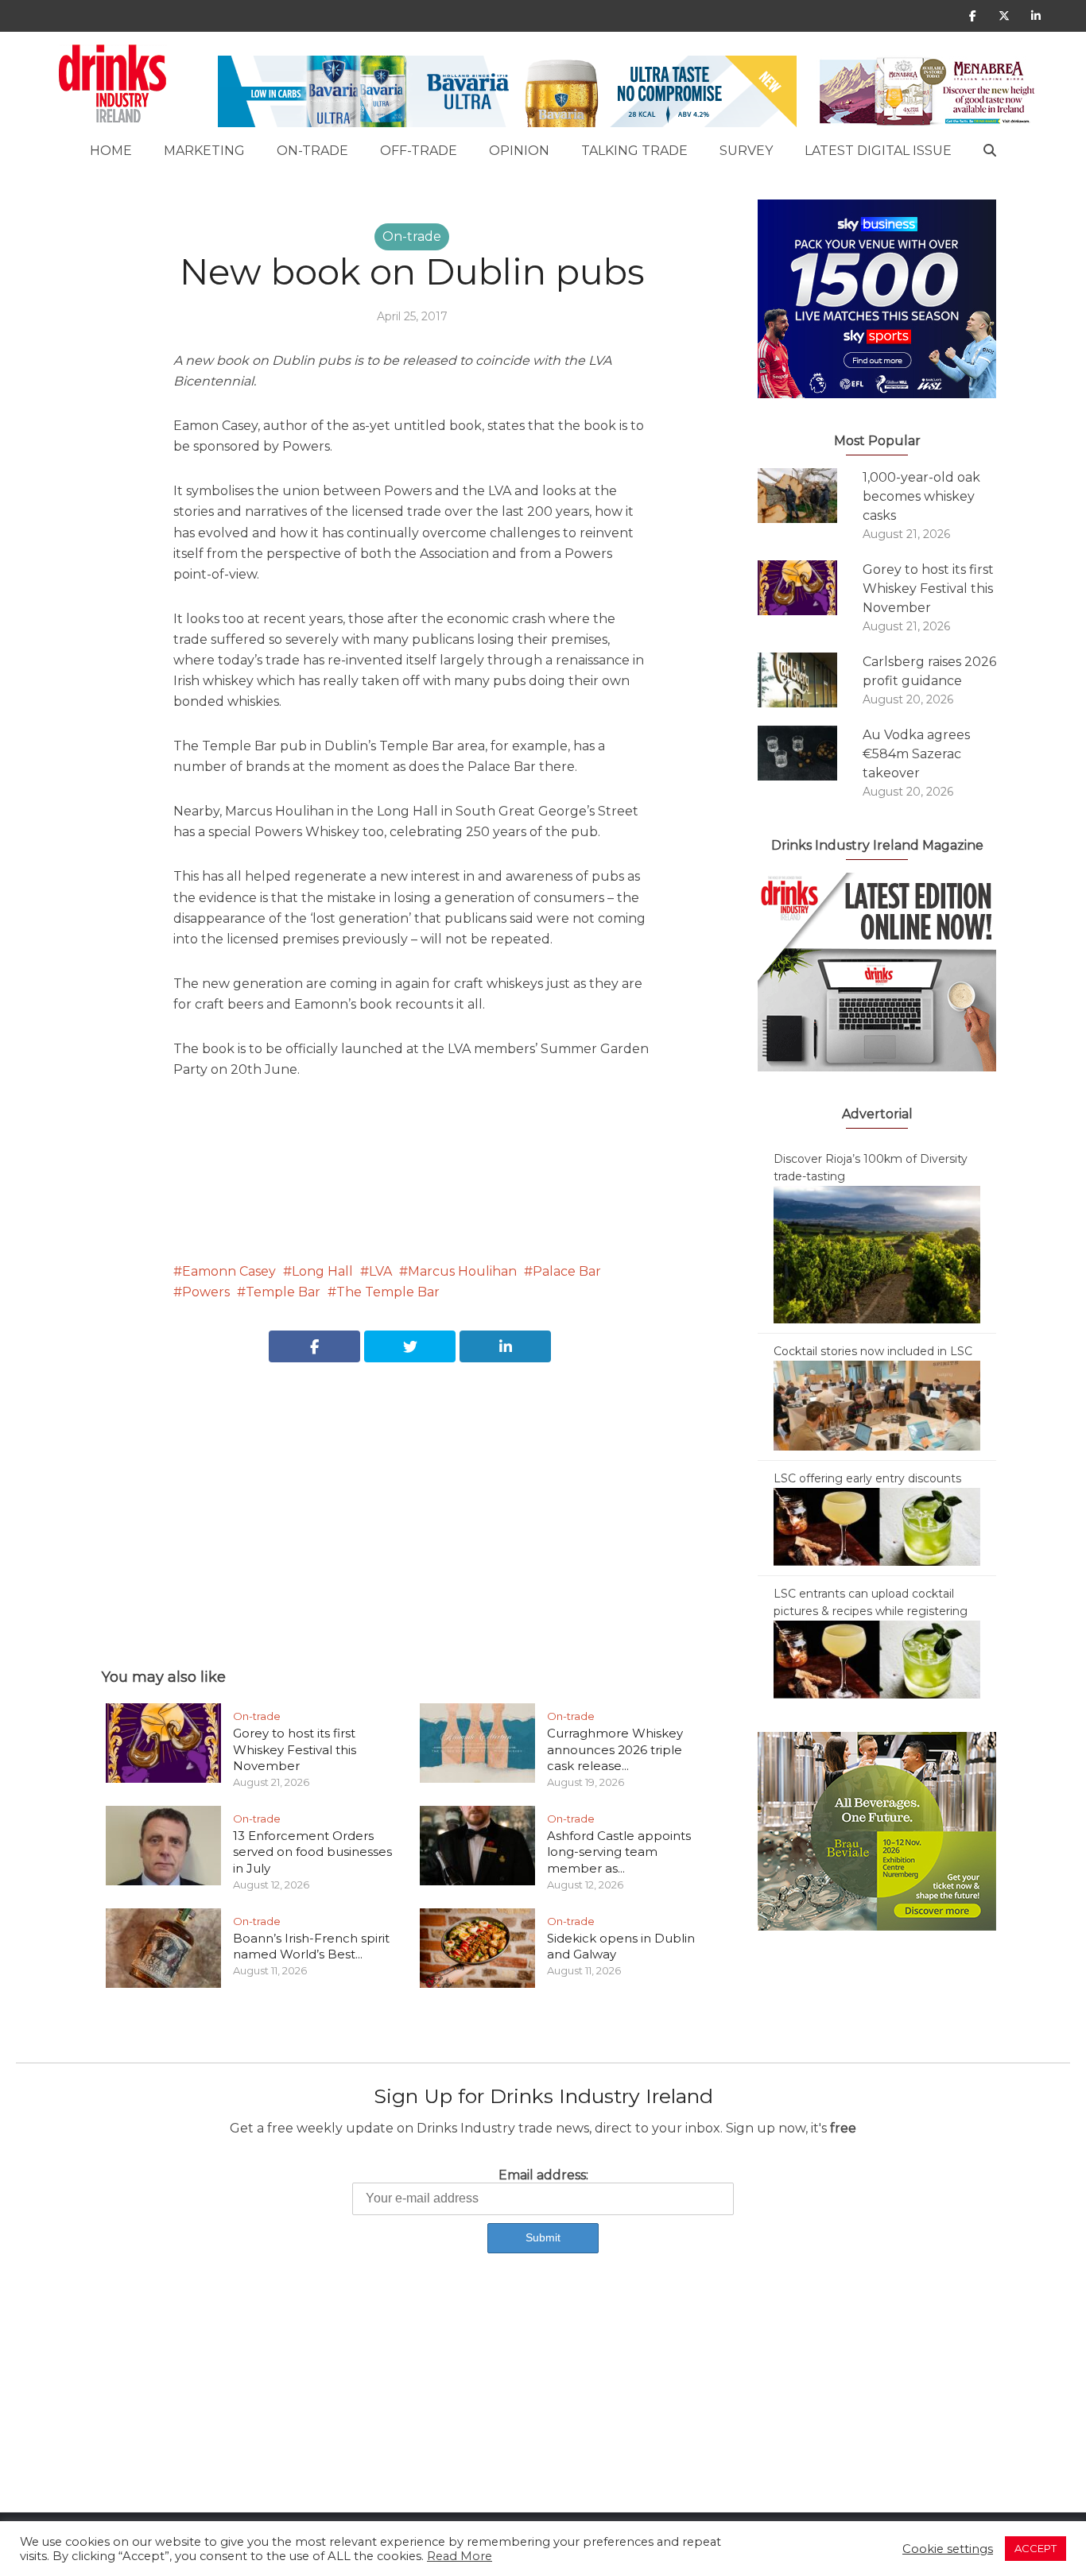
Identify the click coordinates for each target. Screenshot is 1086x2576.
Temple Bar (283, 1292)
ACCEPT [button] (1036, 2548)
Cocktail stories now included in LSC (873, 1351)
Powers (206, 1292)
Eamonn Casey (229, 1271)
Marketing (204, 151)
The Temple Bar (388, 1292)
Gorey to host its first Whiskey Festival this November (295, 1749)
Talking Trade (634, 151)
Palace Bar (567, 1271)
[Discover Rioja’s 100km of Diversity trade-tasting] (877, 1253)
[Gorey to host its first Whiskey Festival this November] (810, 588)
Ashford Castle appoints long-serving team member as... (619, 1852)
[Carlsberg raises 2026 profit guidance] (810, 680)
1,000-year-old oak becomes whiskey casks (921, 496)
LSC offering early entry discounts (867, 1478)
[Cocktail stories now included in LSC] (877, 1404)
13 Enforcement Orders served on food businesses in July (312, 1852)
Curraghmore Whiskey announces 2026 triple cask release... (615, 1749)
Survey (746, 151)
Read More (460, 2556)
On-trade (312, 151)
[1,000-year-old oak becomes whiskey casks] (810, 496)
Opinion (519, 151)
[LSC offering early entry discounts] (877, 1526)
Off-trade (419, 151)
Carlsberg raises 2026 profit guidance (929, 671)
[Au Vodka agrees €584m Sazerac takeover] (810, 753)
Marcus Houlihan (462, 1271)
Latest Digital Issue (878, 151)
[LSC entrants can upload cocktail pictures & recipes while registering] (877, 1659)
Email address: (543, 2175)
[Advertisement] (412, 1497)
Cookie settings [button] (948, 2549)
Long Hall (322, 1271)
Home (111, 151)
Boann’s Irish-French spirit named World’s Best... (311, 1946)
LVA (380, 1271)
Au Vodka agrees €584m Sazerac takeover (916, 754)
